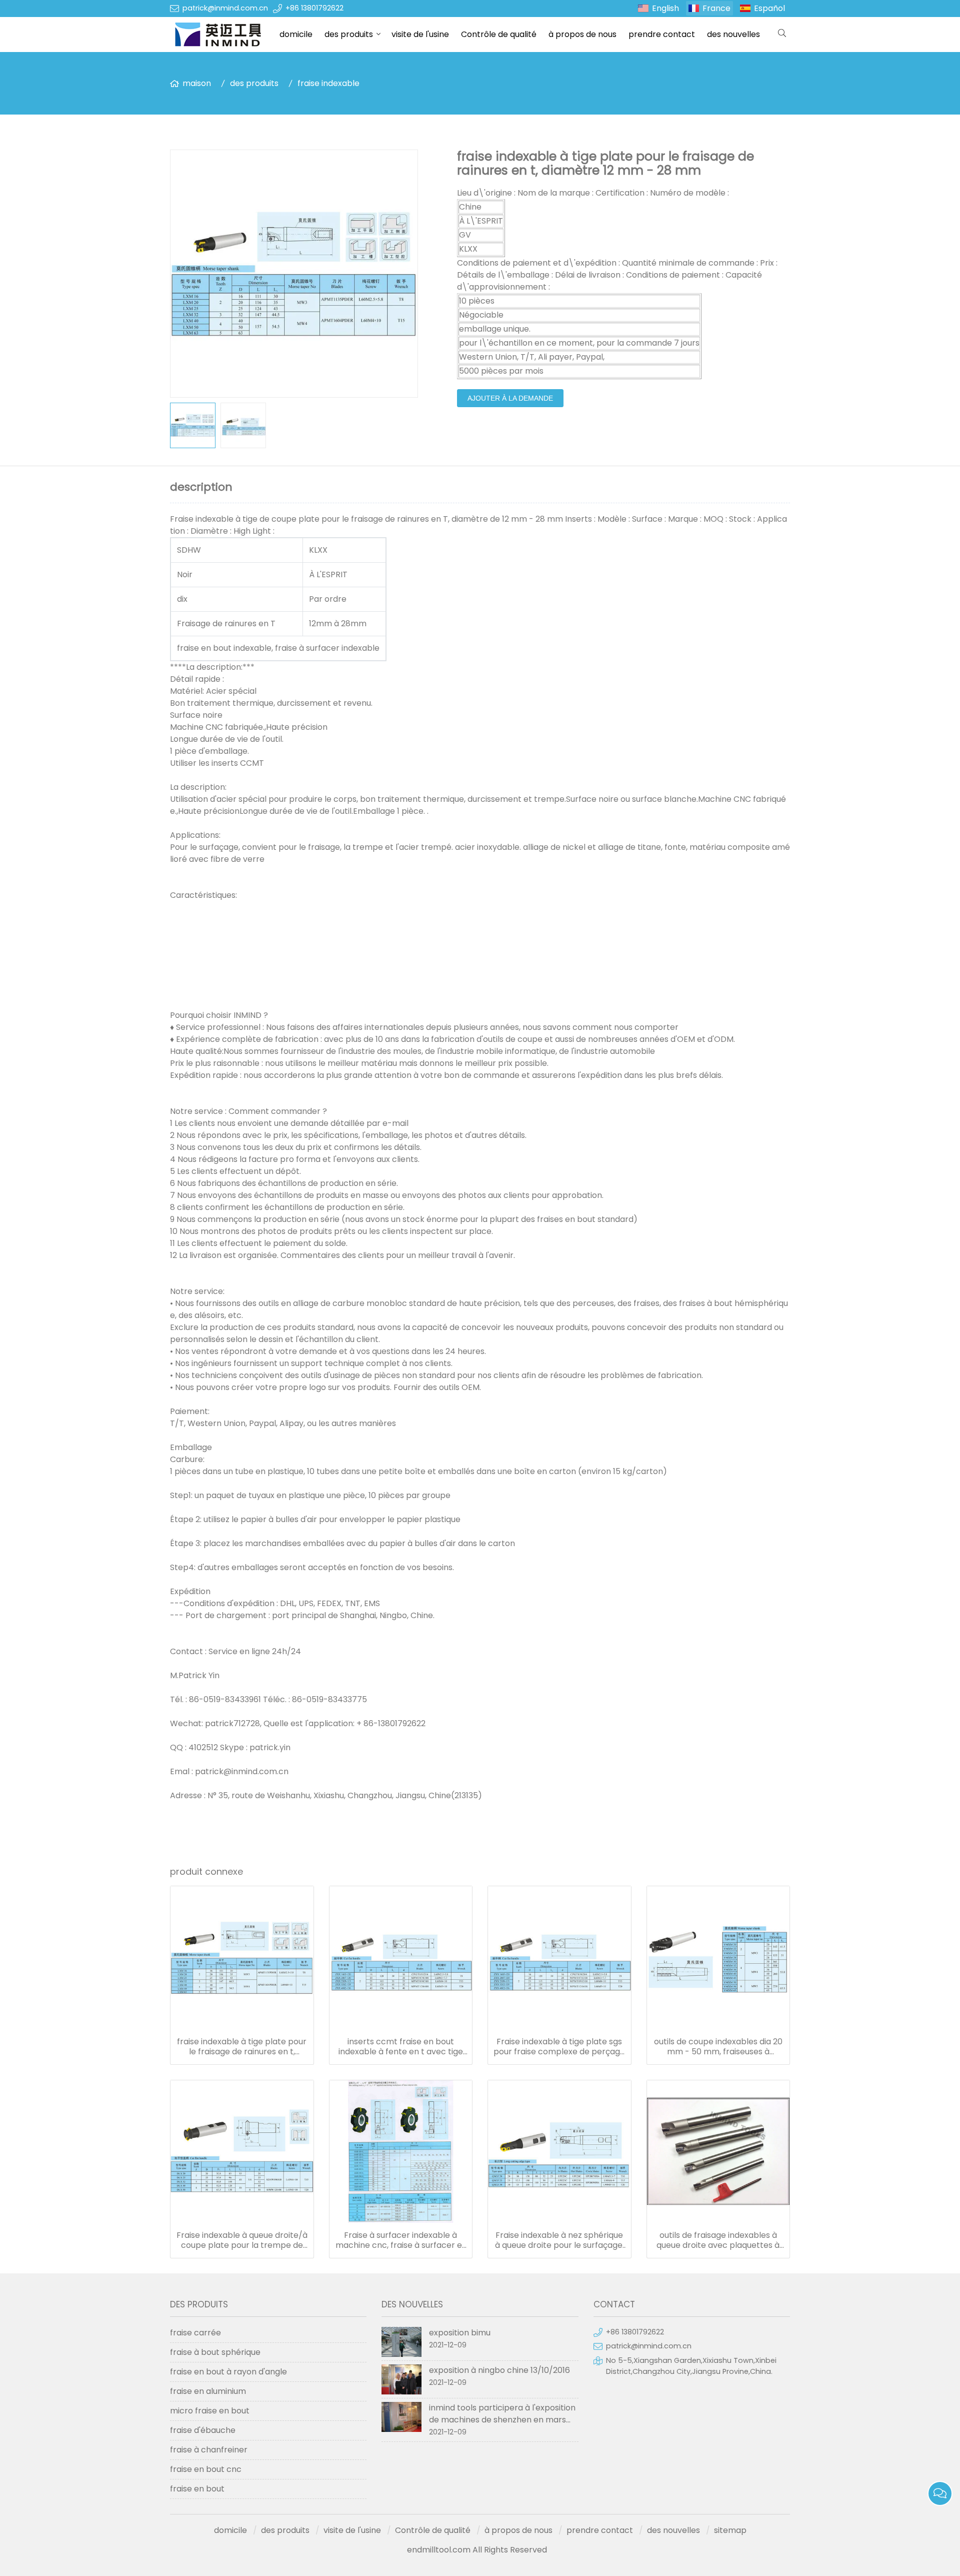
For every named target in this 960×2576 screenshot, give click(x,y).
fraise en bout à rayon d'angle (228, 2372)
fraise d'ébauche (203, 2430)
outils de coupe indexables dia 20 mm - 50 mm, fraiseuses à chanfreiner (718, 2047)
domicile (296, 34)
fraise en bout (197, 2489)
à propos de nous (582, 34)
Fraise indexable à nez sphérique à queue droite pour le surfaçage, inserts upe (559, 2240)
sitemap (730, 2530)
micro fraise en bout (210, 2411)
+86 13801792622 (314, 8)
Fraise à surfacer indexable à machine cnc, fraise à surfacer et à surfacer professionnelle (400, 2240)
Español (769, 8)
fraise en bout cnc (206, 2469)
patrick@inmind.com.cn (225, 8)
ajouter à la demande (510, 398)
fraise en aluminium (208, 2391)
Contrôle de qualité (499, 34)
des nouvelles (733, 34)
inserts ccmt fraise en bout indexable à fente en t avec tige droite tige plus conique (401, 2047)
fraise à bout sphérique (215, 2352)
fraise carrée (195, 2333)
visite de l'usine (420, 34)
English (665, 8)
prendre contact (662, 34)
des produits (349, 34)
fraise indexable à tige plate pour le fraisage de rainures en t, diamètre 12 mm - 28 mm (242, 2047)
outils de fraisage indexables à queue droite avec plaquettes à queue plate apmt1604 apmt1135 (718, 2240)
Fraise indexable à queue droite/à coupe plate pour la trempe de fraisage (242, 2240)
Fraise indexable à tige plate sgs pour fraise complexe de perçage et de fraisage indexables (559, 2047)
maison (197, 83)
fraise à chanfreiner (209, 2450)
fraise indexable (328, 83)
